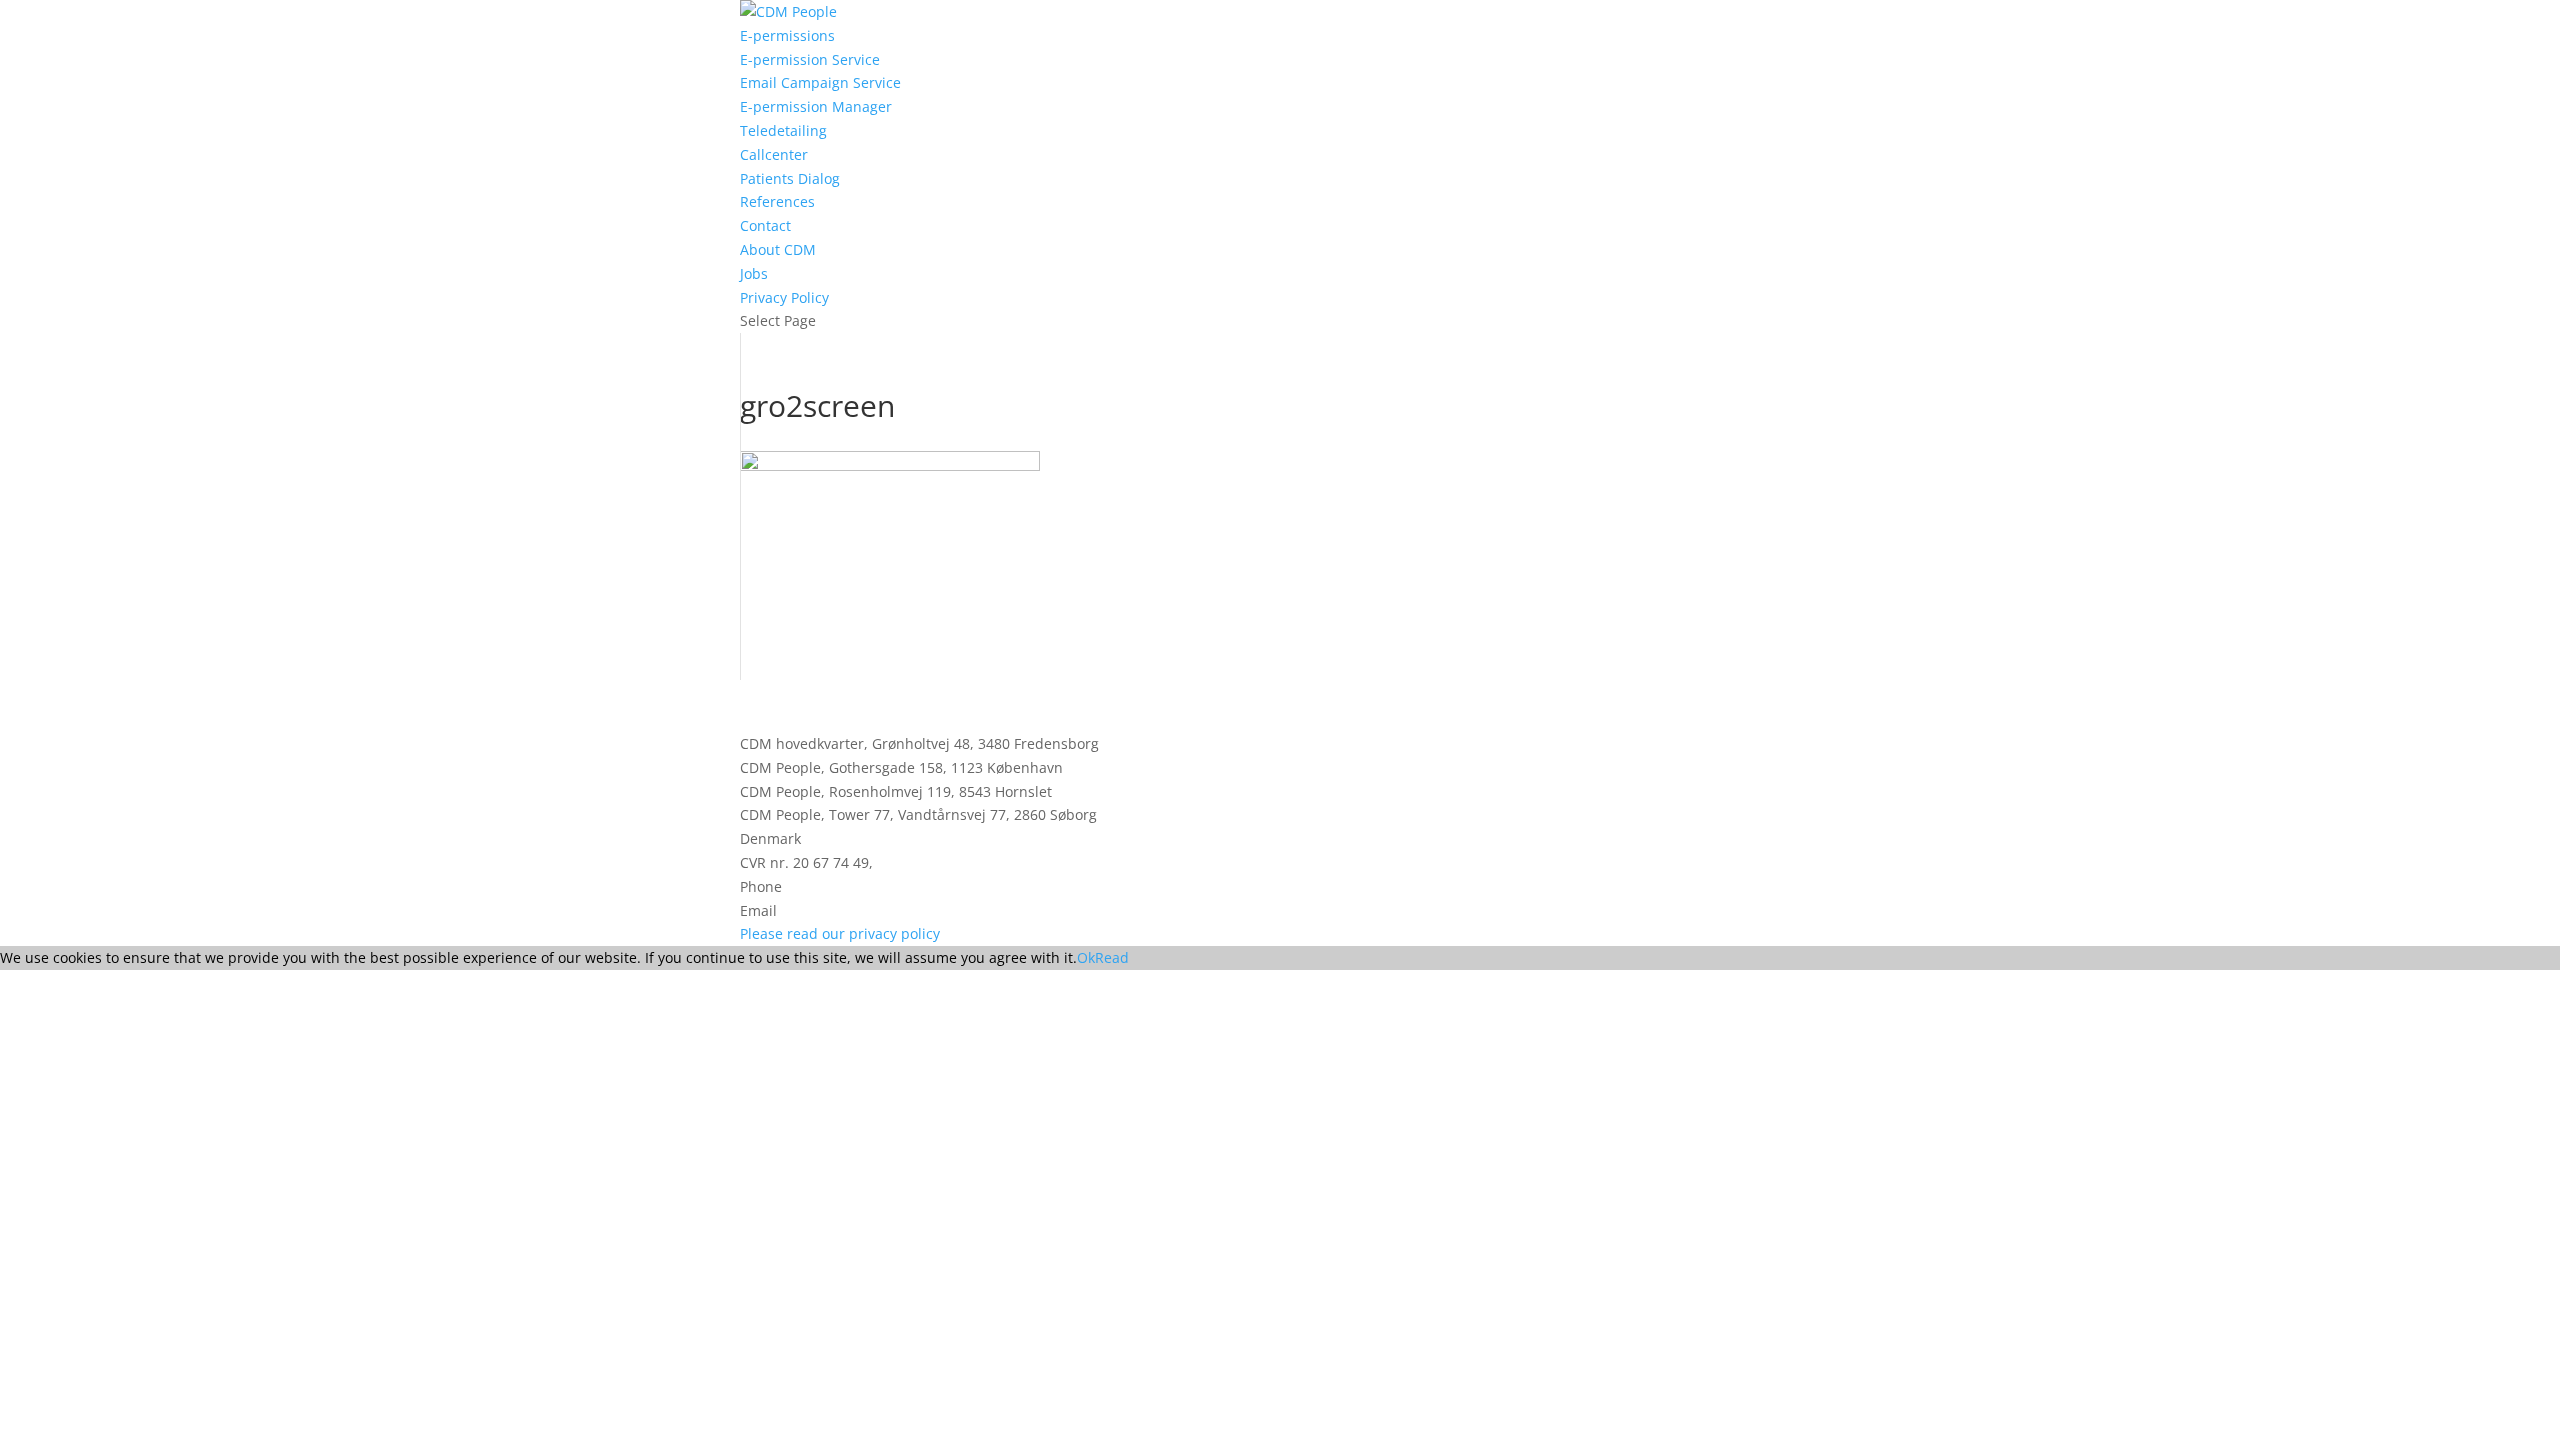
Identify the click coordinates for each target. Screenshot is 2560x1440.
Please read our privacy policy (840, 933)
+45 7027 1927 (834, 886)
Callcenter (774, 154)
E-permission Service (810, 59)
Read (1112, 957)
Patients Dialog (790, 178)
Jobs (754, 273)
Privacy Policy (784, 297)
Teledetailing (783, 130)
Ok (1086, 957)
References (777, 201)
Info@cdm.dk (825, 910)
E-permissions (787, 35)
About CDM (778, 249)
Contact (765, 225)
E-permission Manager (816, 106)
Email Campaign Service (820, 82)
